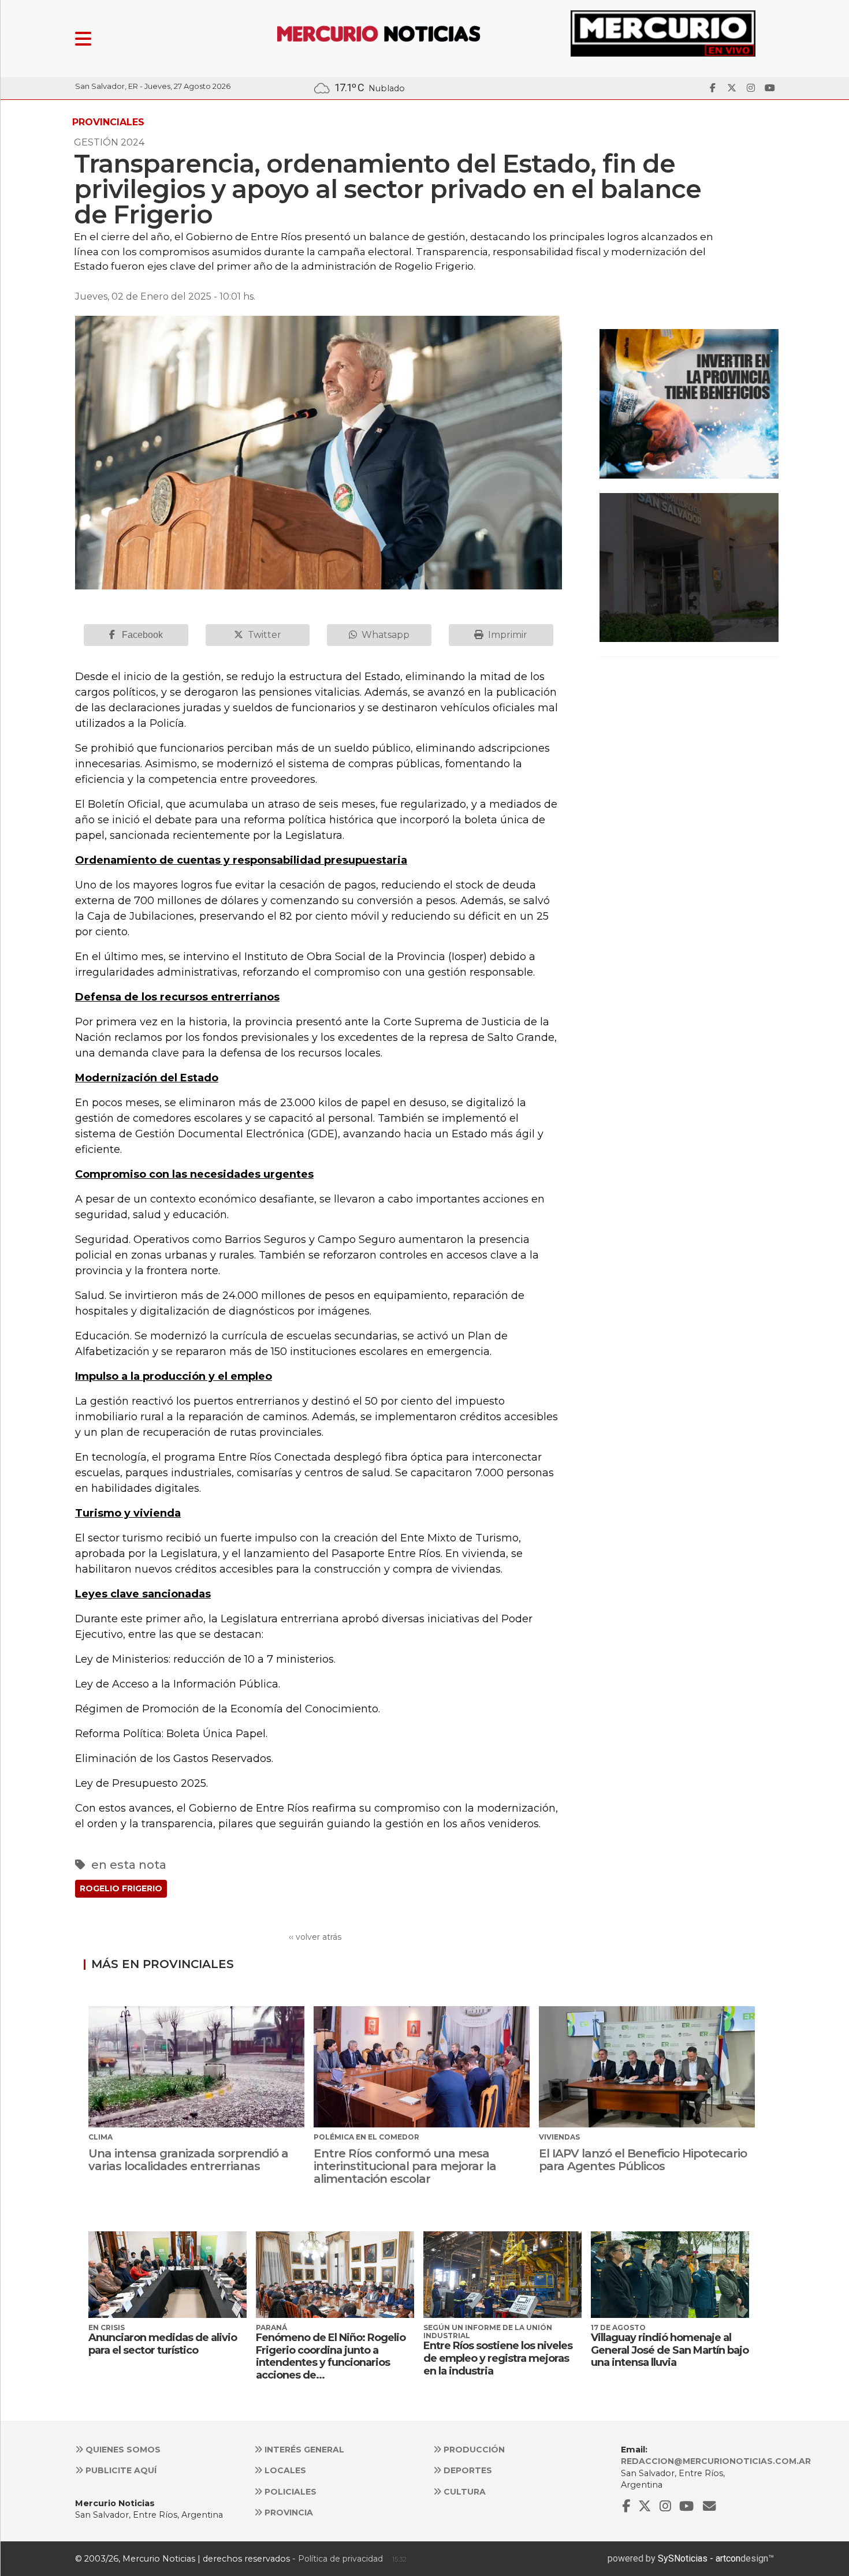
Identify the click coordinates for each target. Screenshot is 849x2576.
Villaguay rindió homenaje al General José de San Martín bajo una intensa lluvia (670, 2350)
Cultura (463, 2492)
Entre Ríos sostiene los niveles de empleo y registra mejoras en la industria (498, 2358)
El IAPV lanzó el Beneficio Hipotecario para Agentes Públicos (643, 2160)
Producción (473, 2450)
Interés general (303, 2450)
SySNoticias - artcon (699, 2558)
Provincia (288, 2512)
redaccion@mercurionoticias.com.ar (716, 2461)
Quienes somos (122, 2450)
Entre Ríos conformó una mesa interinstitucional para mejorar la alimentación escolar (405, 2166)
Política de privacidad (340, 2559)
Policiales (289, 2492)
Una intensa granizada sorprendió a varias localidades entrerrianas (188, 2160)
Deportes (467, 2470)
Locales (284, 2470)
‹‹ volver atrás (315, 1937)
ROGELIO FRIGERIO (121, 1888)
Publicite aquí (120, 2470)
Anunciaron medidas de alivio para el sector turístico (163, 2344)
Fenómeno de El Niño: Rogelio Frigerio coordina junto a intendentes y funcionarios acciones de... (331, 2356)
